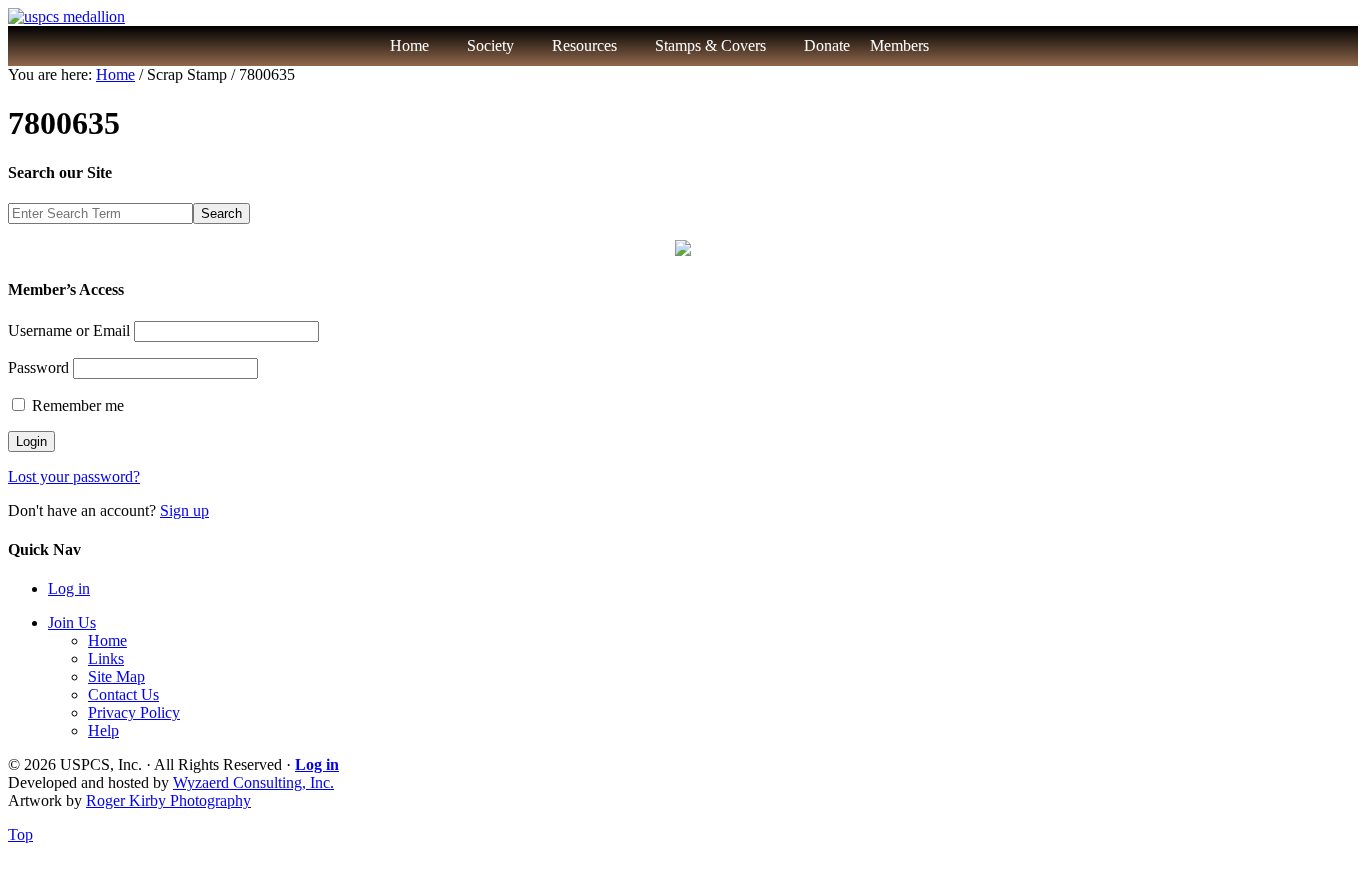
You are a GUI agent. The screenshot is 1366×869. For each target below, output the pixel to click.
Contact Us (123, 694)
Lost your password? (74, 476)
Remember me (76, 405)
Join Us (72, 622)
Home (409, 45)
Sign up (184, 510)
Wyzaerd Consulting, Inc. (253, 782)
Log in (69, 588)
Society (490, 45)
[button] (972, 46)
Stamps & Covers (710, 45)
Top (20, 834)
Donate (827, 45)
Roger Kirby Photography (168, 800)
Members (899, 45)
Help (103, 730)
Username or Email (69, 330)
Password (38, 367)
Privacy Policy (134, 712)
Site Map (116, 676)
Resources (584, 45)
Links (106, 658)
